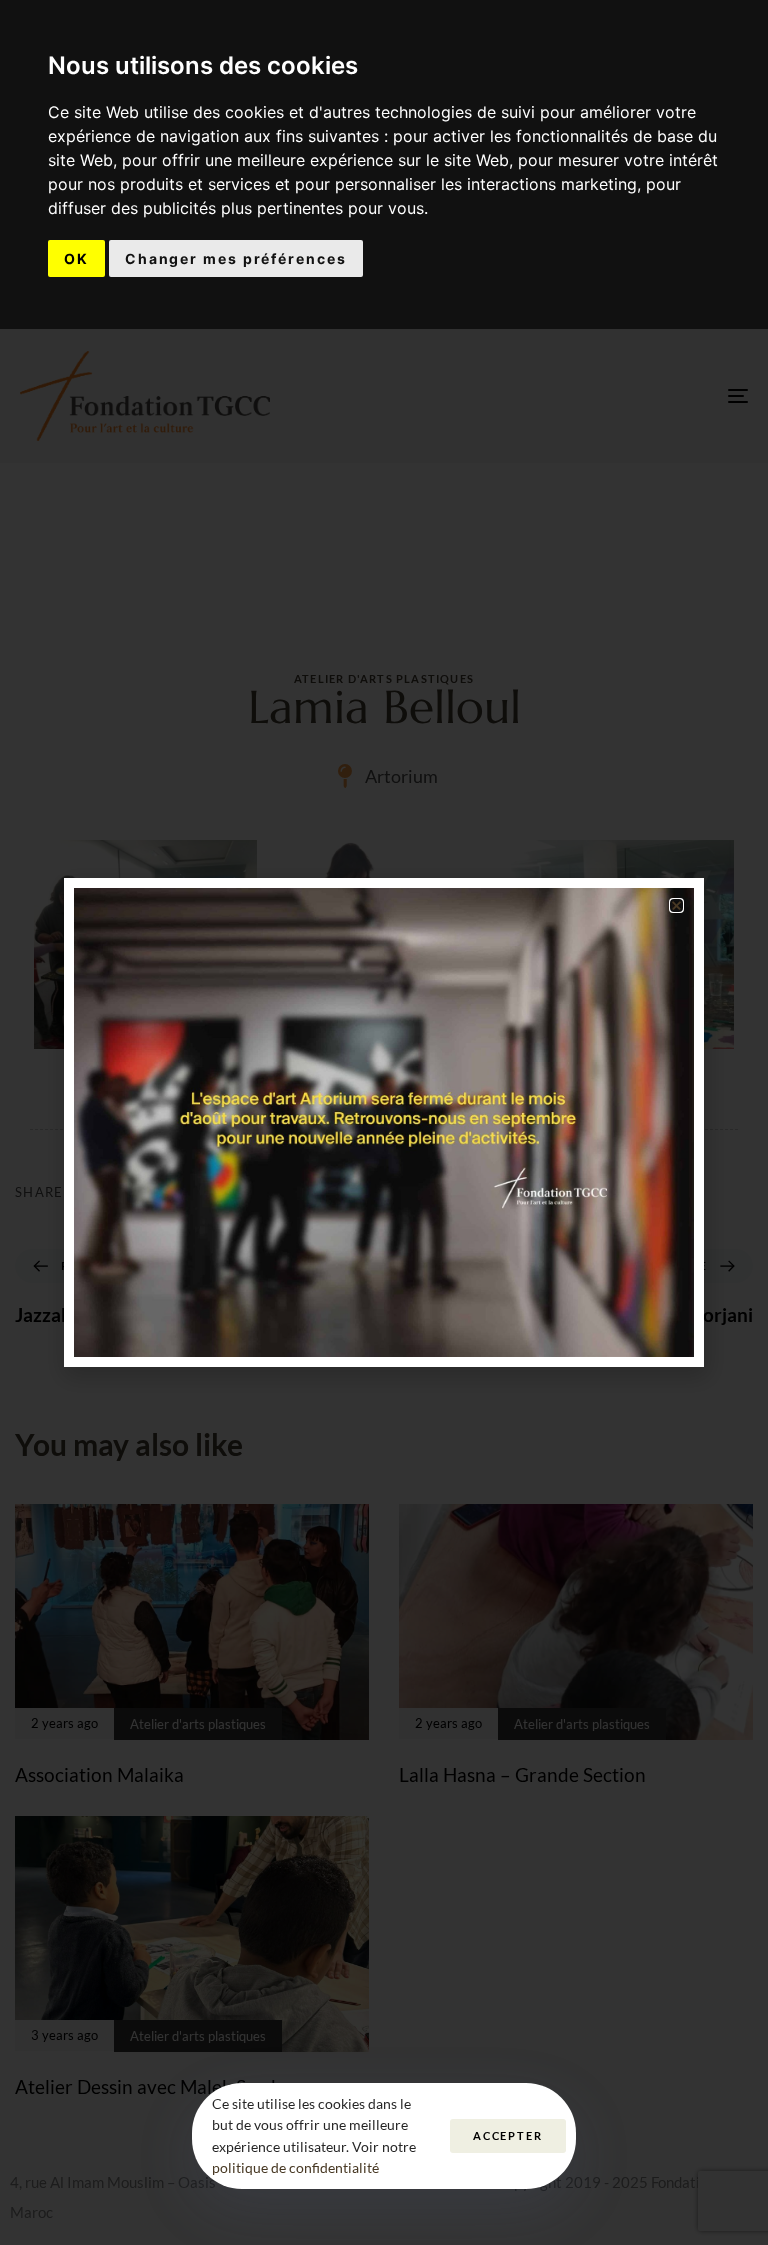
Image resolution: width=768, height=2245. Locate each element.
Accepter (508, 2135)
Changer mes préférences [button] (236, 258)
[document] (384, 1122)
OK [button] (76, 258)
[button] (676, 905)
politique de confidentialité (295, 2167)
